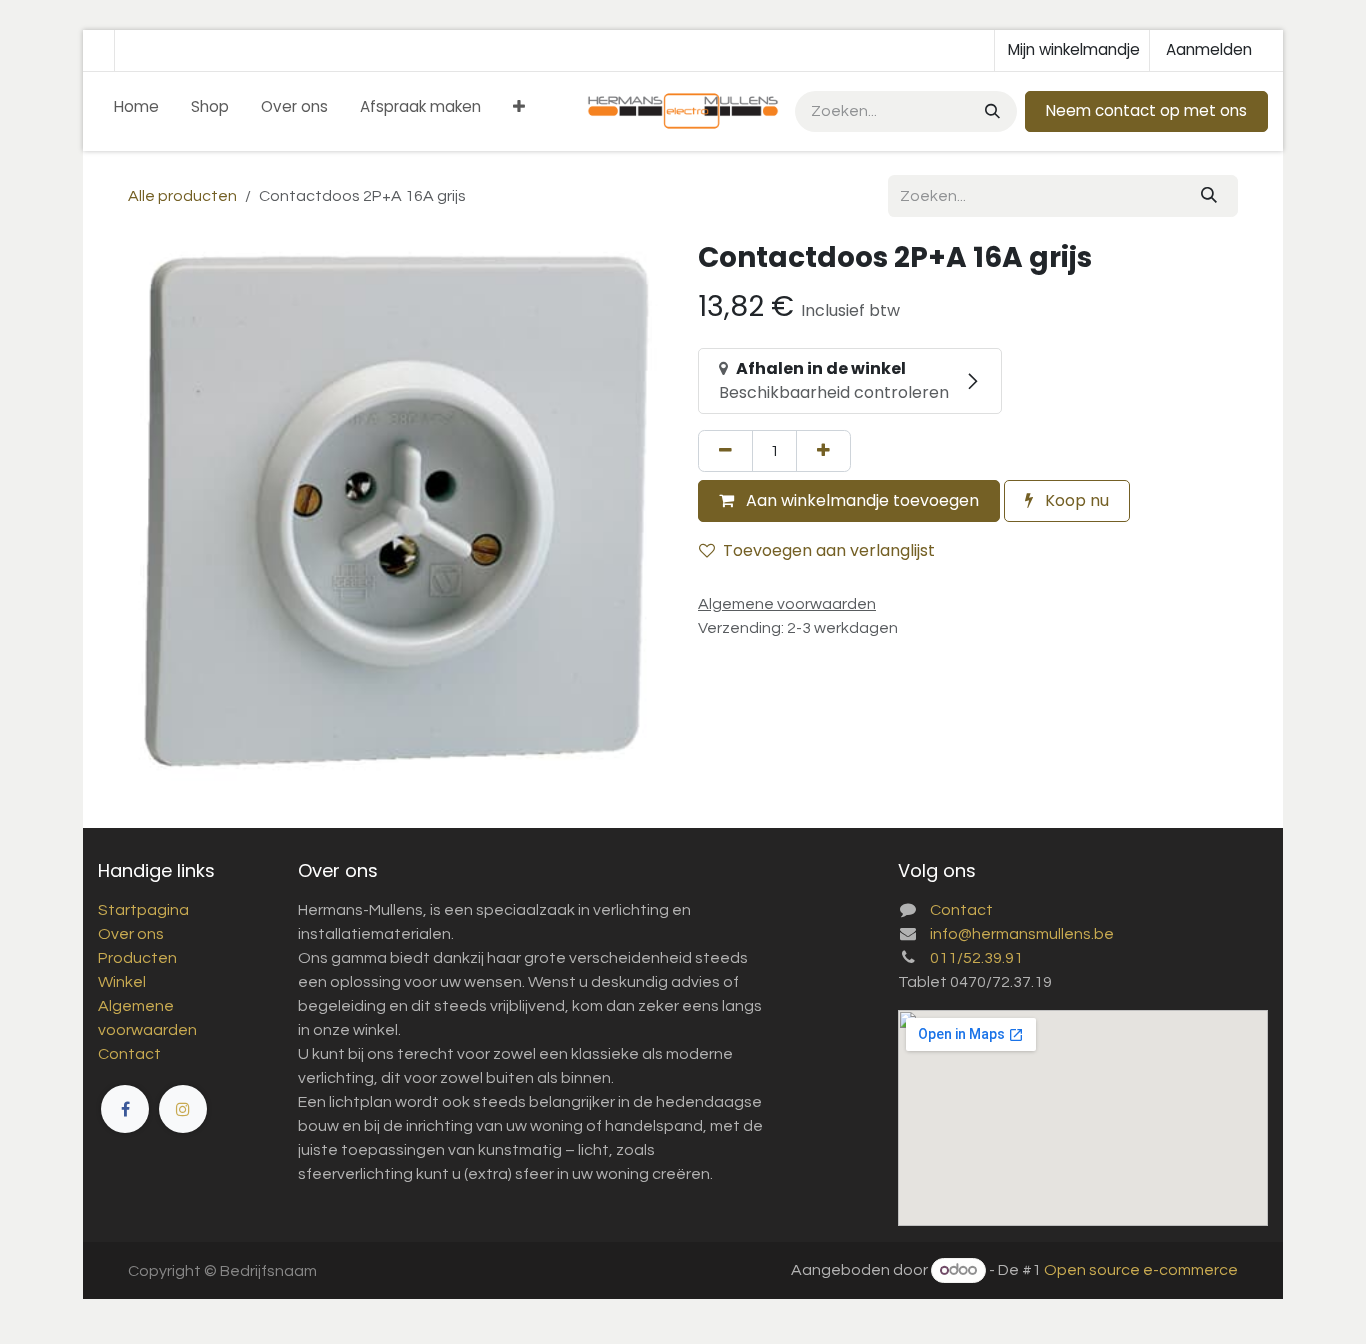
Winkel (122, 982)
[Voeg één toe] (823, 451)
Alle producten (182, 196)
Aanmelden (1209, 49)
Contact (129, 1054)
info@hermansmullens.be (1022, 934)
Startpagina (143, 910)
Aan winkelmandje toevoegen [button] (860, 500)
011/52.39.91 (976, 958)
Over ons (131, 934)
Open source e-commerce (1141, 1270)
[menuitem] (136, 111)
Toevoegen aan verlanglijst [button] (829, 550)
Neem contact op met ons (1146, 110)
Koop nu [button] (1075, 500)
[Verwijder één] (725, 451)
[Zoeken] (990, 111)
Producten (137, 958)
